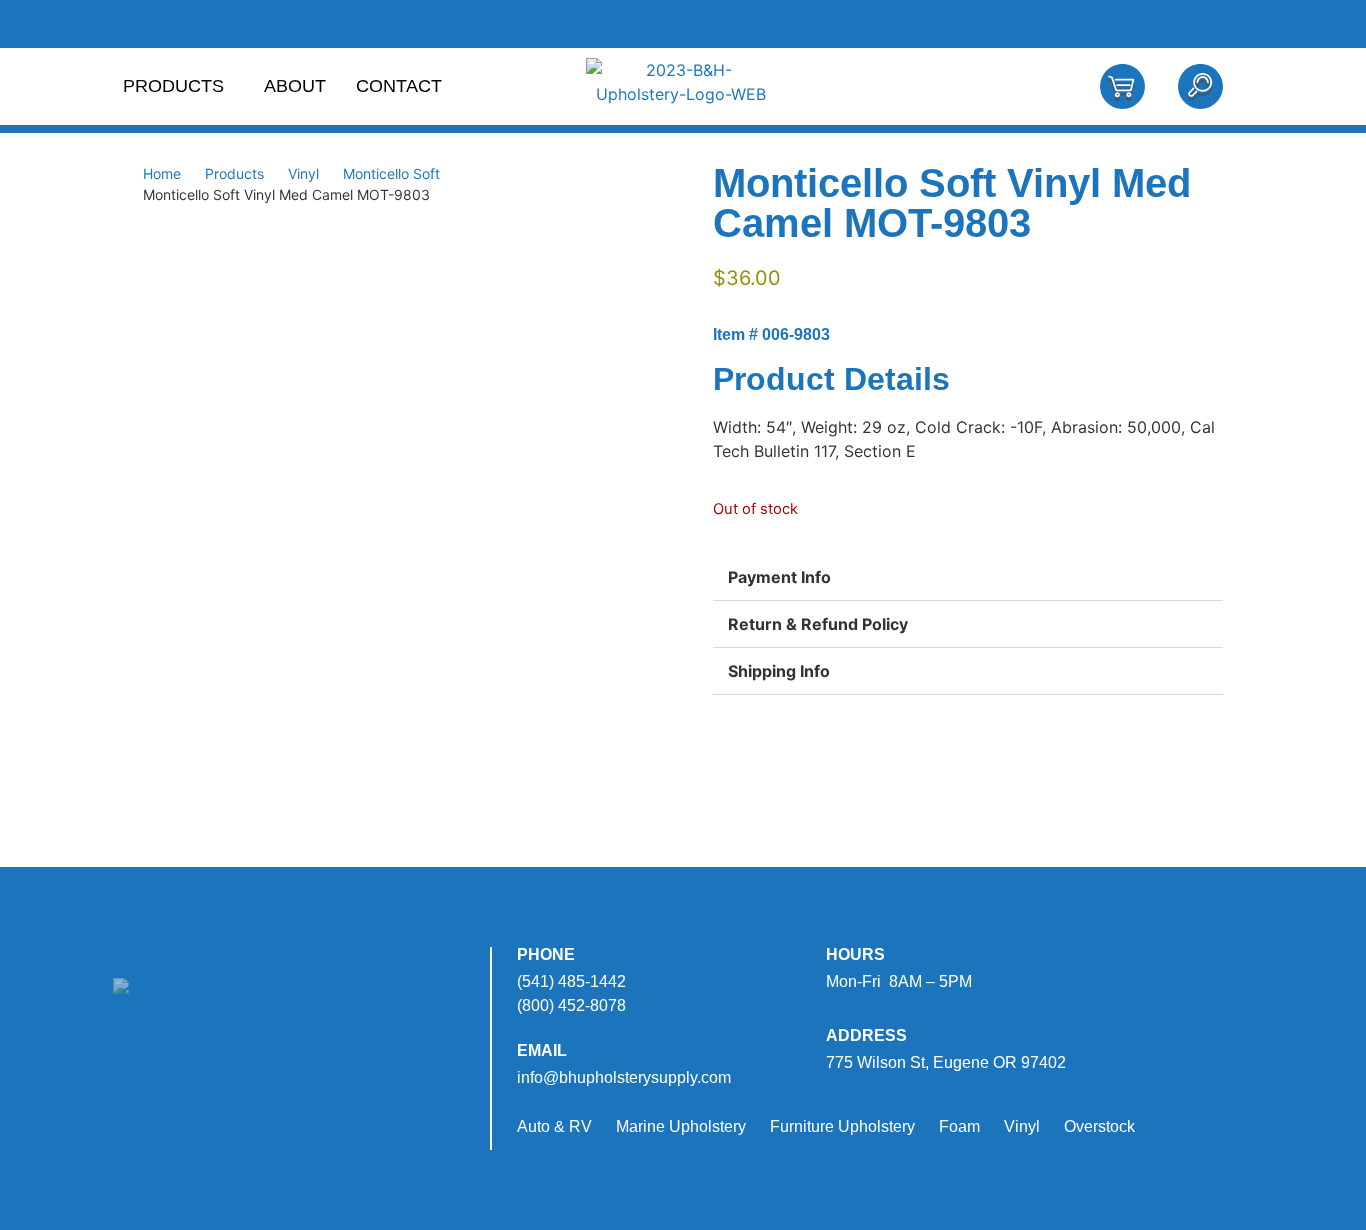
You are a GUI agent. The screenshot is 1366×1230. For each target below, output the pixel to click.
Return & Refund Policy (818, 624)
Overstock (1099, 1126)
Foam (959, 1126)
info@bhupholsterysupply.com (624, 1077)
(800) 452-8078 (571, 1005)
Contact (399, 86)
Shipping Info (779, 671)
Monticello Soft (391, 173)
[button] (968, 577)
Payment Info (779, 577)
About (295, 86)
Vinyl (303, 173)
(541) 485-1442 (571, 981)
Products (173, 86)
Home (162, 173)
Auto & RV (554, 1126)
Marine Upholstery (681, 1126)
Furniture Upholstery (842, 1126)
